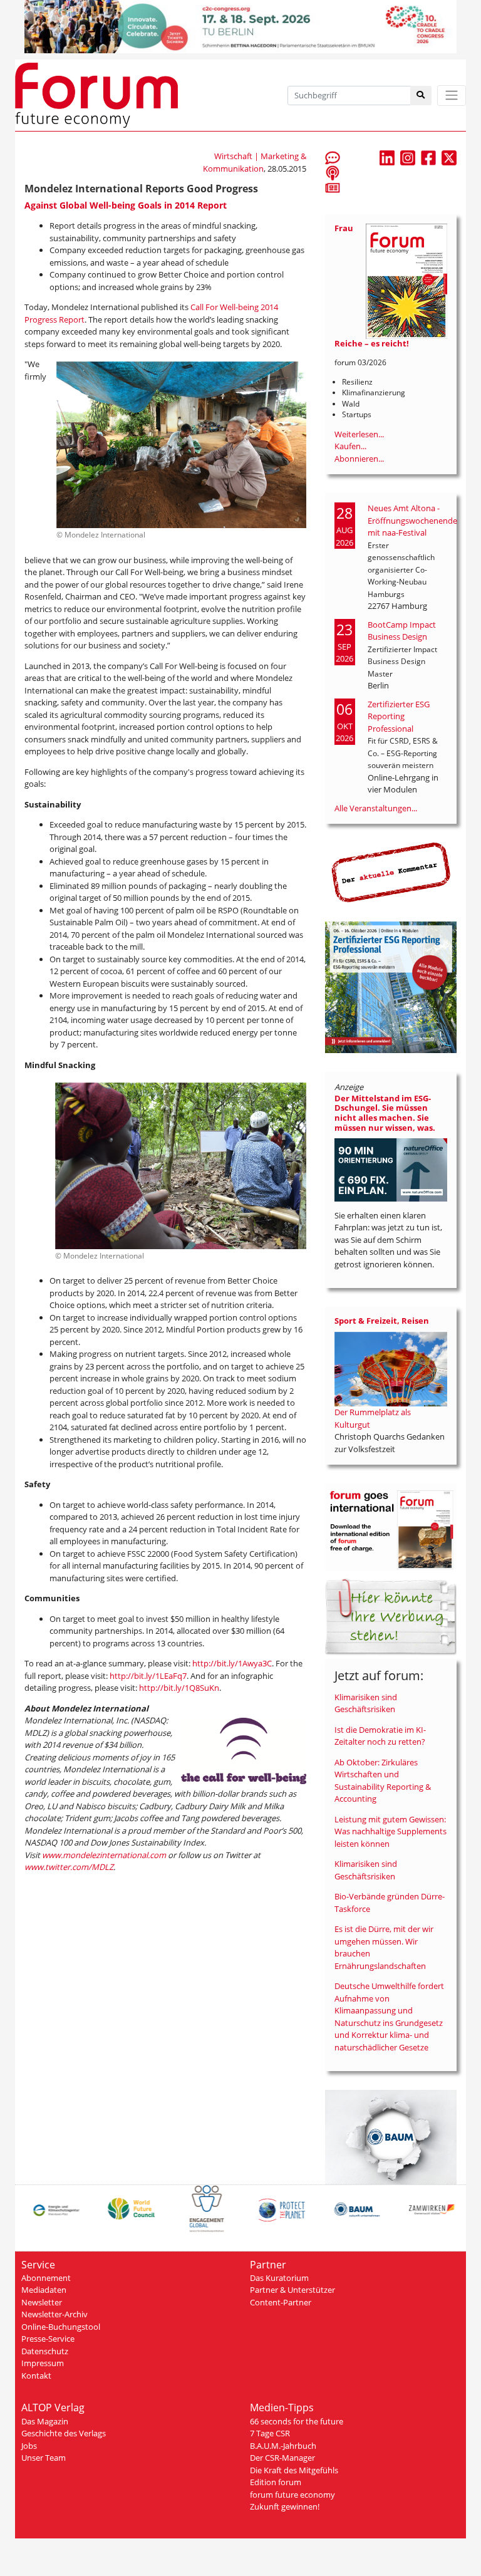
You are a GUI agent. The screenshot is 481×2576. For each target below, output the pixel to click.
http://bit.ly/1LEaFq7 (148, 1676)
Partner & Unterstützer (292, 2290)
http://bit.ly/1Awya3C (232, 1663)
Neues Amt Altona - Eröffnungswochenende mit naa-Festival (412, 520)
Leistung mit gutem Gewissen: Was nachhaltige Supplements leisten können (390, 1831)
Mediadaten (44, 2290)
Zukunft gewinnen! (285, 2506)
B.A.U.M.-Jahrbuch (283, 2446)
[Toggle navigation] (452, 96)
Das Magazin (45, 2421)
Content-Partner (281, 2302)
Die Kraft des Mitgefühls (294, 2470)
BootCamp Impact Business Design (402, 631)
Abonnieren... (359, 459)
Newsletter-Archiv (54, 2314)
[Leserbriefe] (333, 157)
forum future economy (292, 2495)
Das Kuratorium (279, 2278)
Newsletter (42, 2302)
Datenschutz (45, 2351)
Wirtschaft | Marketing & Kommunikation (255, 162)
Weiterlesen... (359, 434)
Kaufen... (350, 446)
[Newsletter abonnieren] (333, 187)
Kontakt (36, 2376)
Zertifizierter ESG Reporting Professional (399, 716)
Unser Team (44, 2458)
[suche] (421, 96)
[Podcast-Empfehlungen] (333, 172)
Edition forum (276, 2482)
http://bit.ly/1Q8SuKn (179, 1688)
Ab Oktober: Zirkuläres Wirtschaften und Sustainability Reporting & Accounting (383, 1781)
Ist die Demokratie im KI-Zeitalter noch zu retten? (380, 1736)
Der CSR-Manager (282, 2458)
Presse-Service (48, 2339)
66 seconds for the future (297, 2421)
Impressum (43, 2363)
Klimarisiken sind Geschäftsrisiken (366, 1703)
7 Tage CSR (270, 2433)
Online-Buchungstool (61, 2327)
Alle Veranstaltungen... (376, 808)
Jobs (29, 2446)
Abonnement (46, 2278)
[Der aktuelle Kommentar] (391, 872)
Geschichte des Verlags (64, 2433)
